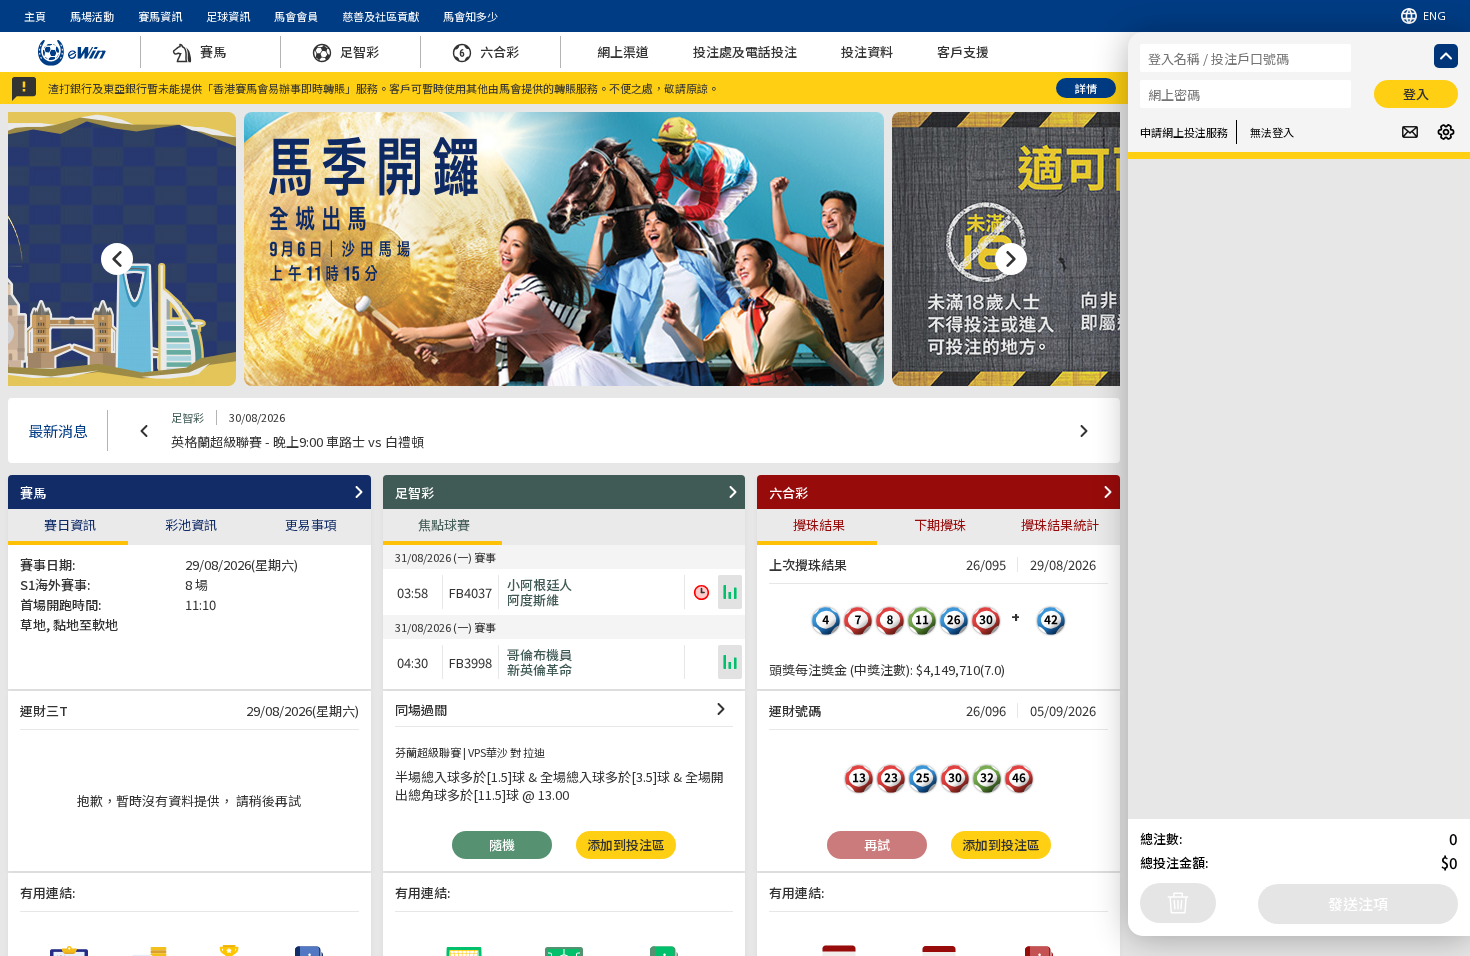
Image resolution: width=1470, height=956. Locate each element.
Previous (144, 431)
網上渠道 (623, 51)
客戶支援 (963, 51)
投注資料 (867, 51)
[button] (189, 492)
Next (1084, 431)
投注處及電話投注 (745, 51)
